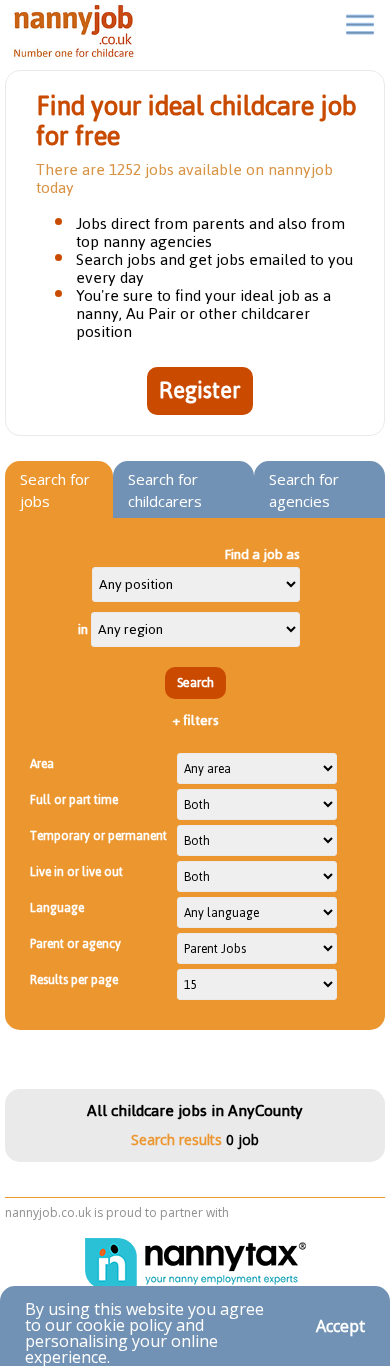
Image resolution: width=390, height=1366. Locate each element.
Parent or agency (75, 944)
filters (195, 720)
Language (57, 908)
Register (200, 390)
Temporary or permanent (98, 836)
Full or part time (74, 800)
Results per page (74, 980)
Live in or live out (76, 872)
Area (42, 764)
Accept (340, 1326)
